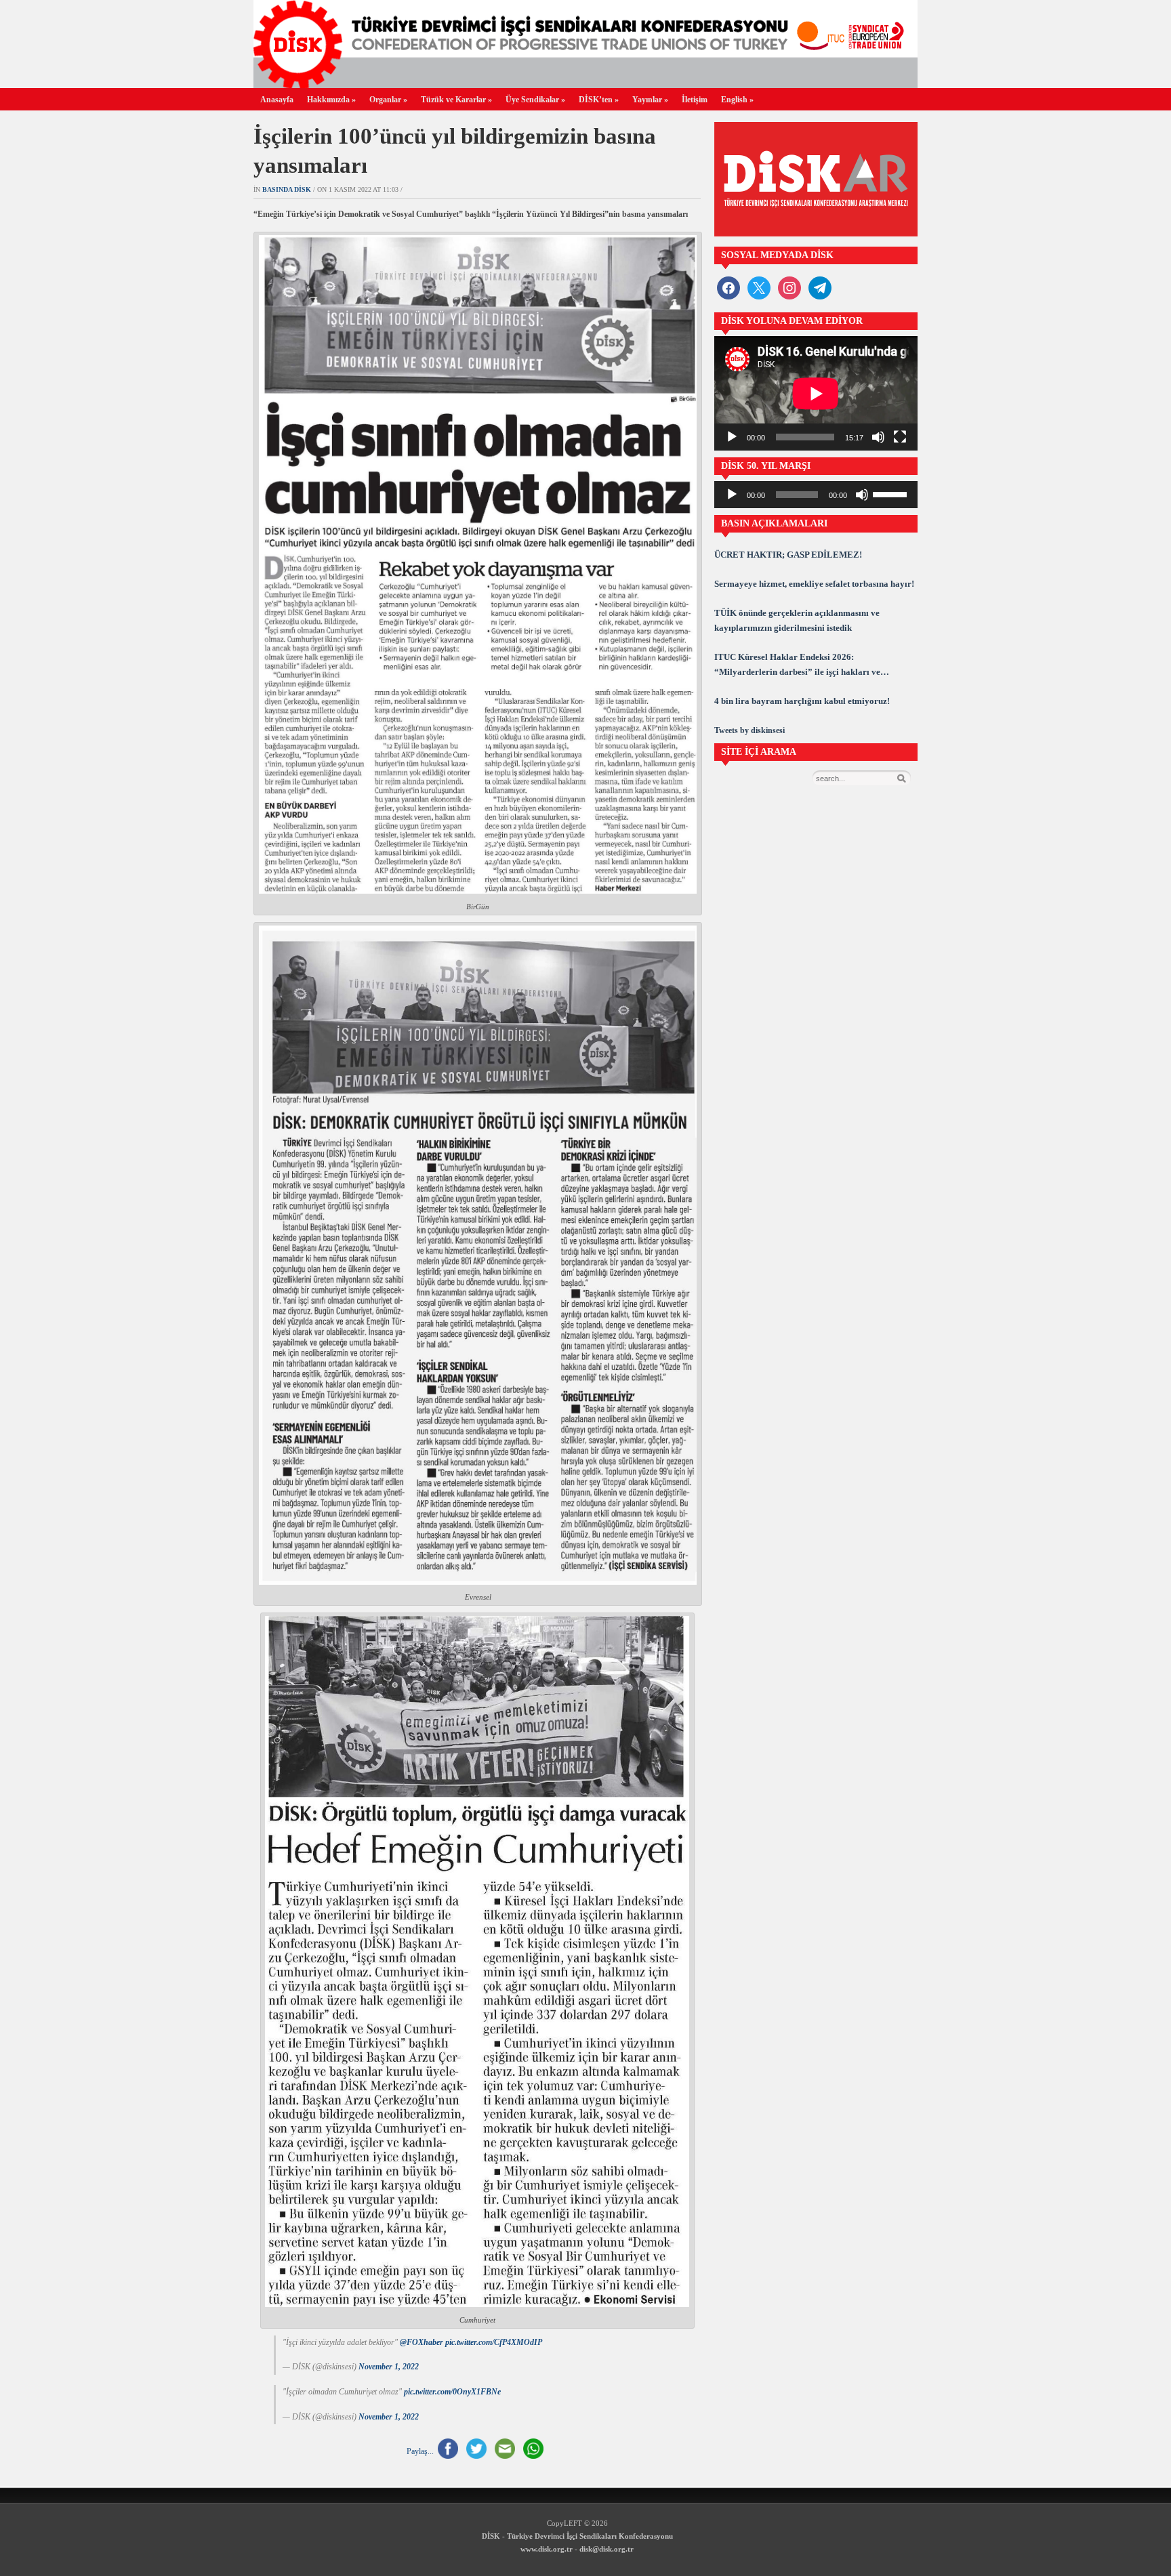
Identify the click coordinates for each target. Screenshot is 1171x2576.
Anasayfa (277, 100)
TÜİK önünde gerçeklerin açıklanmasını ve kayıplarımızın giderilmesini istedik (797, 620)
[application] (816, 393)
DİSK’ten (599, 100)
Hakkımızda (331, 100)
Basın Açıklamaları (774, 523)
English (737, 100)
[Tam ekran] (900, 437)
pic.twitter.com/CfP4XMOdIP (494, 2342)
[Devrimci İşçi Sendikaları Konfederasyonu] (585, 84)
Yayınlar (650, 100)
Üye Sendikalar (535, 100)
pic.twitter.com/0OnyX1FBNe (452, 2392)
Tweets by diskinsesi (749, 730)
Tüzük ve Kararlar (456, 100)
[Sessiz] (878, 437)
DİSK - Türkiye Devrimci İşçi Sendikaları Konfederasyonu (577, 2536)
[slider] (892, 493)
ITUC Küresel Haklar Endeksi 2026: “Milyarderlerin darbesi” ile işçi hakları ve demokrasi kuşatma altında (797, 666)
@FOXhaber (422, 2342)
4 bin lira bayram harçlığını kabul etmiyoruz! (802, 701)
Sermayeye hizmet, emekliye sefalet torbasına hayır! (814, 584)
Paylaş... (420, 2451)
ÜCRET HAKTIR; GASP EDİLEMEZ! (788, 555)
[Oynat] (732, 437)
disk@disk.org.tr (607, 2549)
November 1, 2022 (389, 2367)
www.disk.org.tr (547, 2549)
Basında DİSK (287, 189)
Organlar (388, 100)
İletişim (695, 100)
